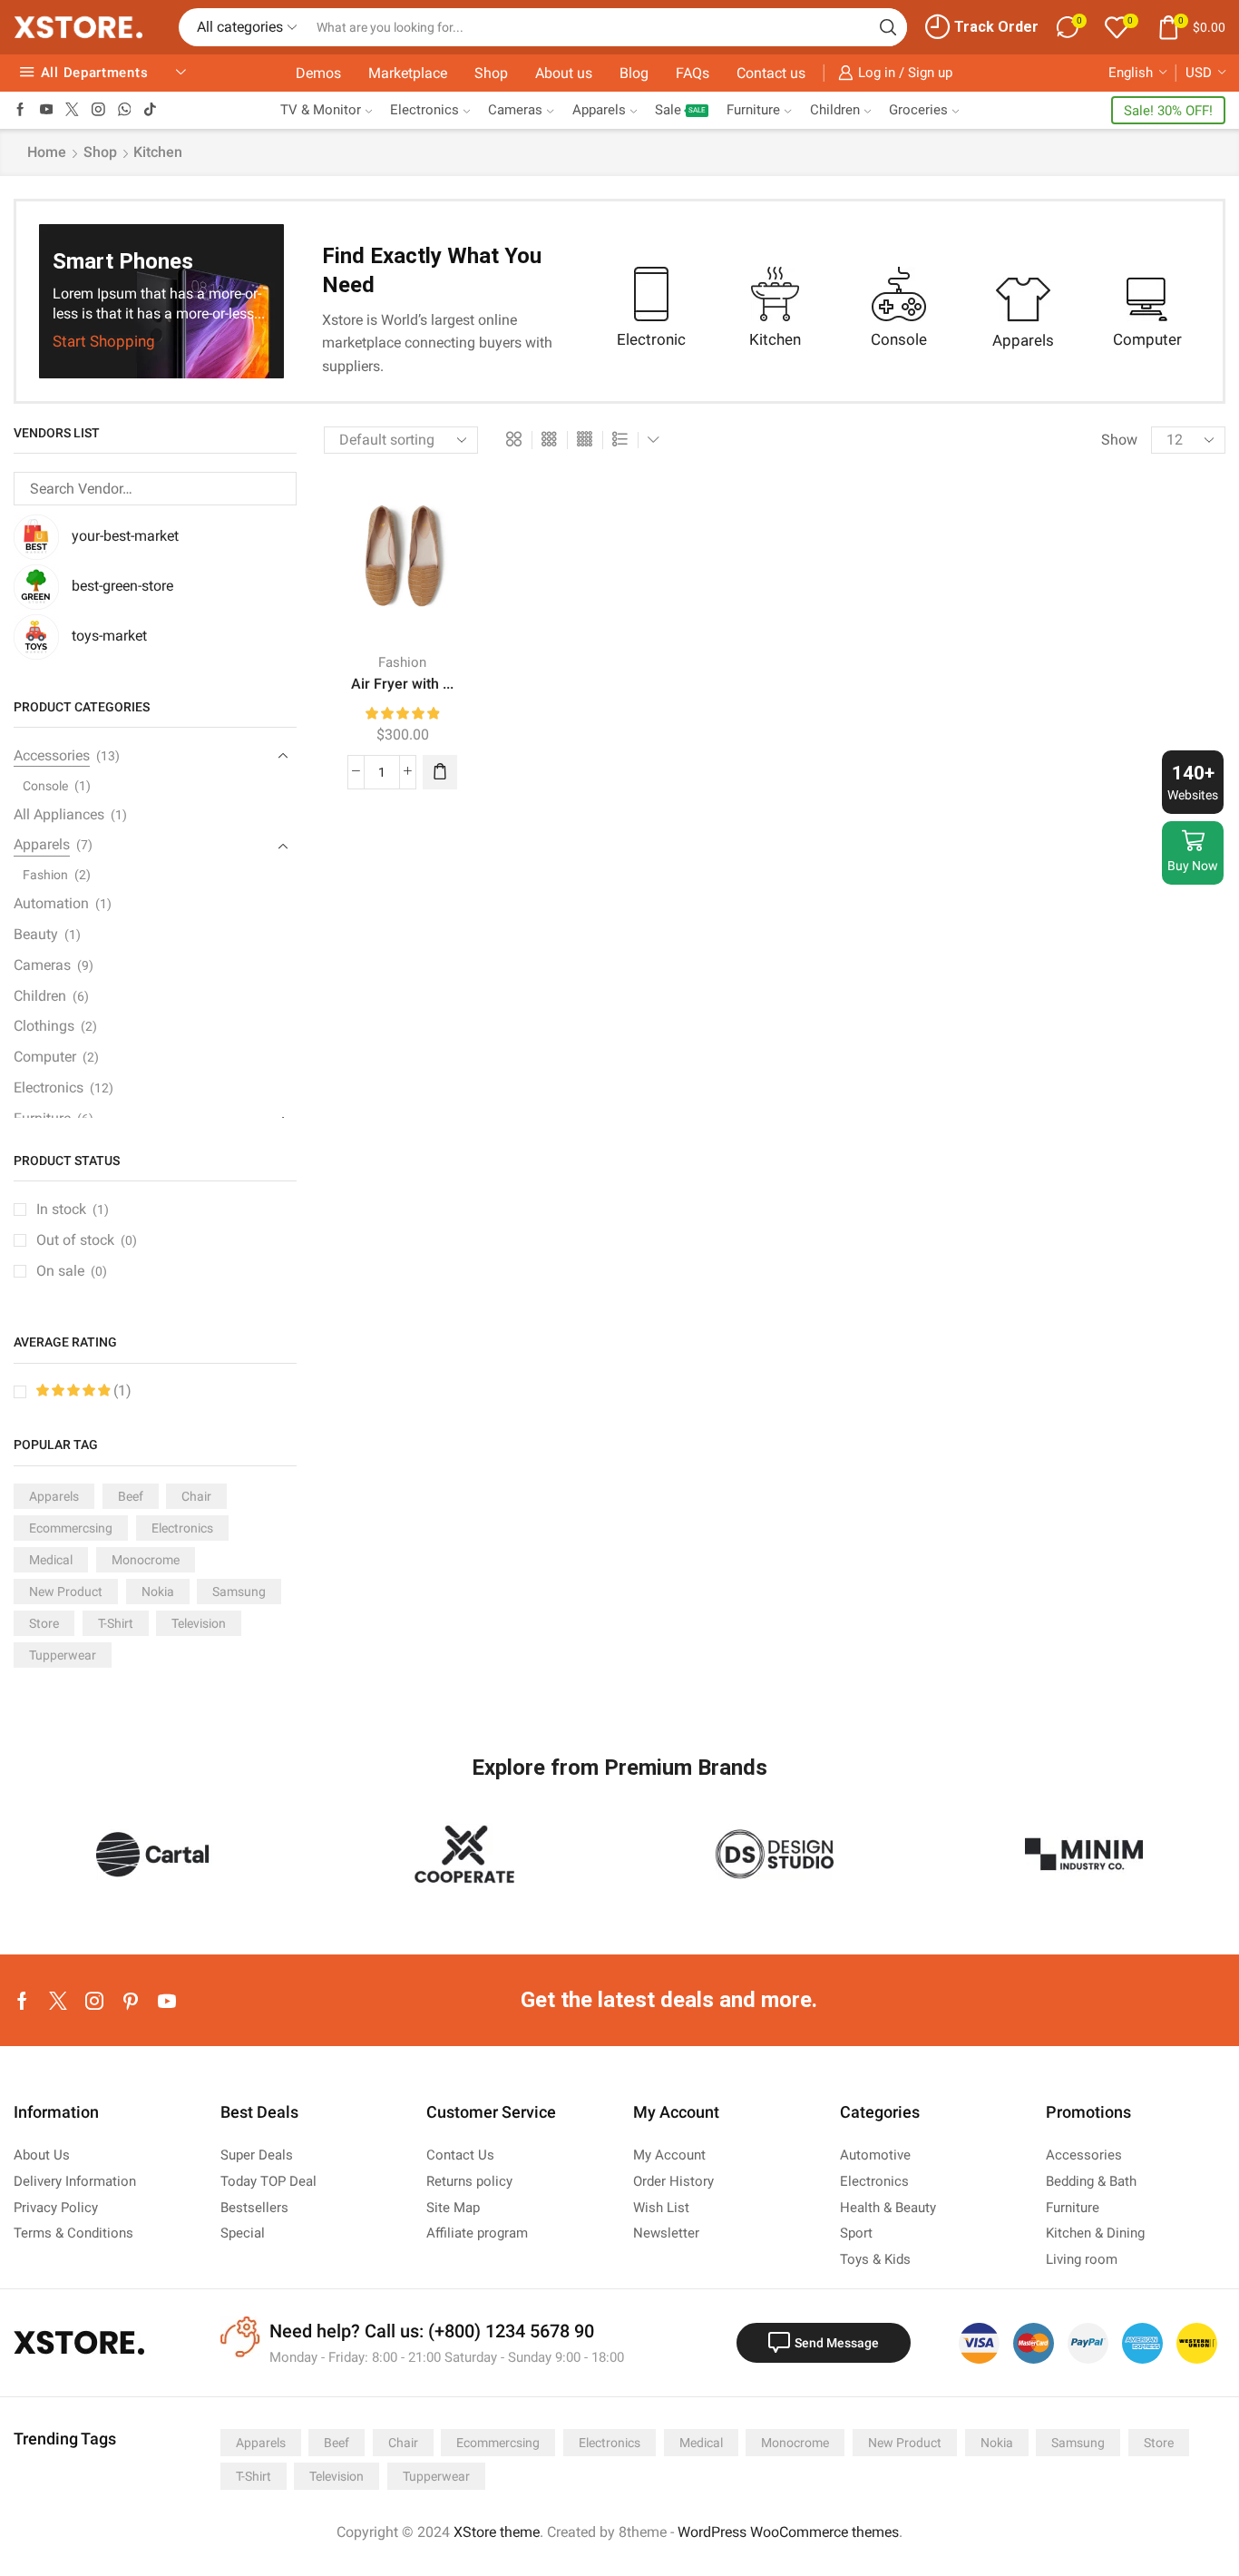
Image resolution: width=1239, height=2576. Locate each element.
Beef (131, 1496)
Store (44, 1623)
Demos (318, 73)
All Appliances (59, 814)
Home (47, 152)
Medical (51, 1560)
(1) (121, 1391)
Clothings (44, 1026)
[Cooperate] (465, 1854)
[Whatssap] (125, 110)
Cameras (515, 110)
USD (1199, 73)
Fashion (402, 662)
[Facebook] (20, 110)
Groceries (918, 110)
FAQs (693, 73)
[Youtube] (47, 110)
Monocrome (146, 1560)
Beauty (36, 934)
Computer (45, 1057)
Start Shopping (104, 343)
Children (835, 110)
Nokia (158, 1592)
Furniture (753, 110)
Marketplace (408, 73)
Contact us (771, 73)
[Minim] (1085, 1854)
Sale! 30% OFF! (1168, 111)
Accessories (52, 755)
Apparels (599, 110)
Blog (634, 73)
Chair (196, 1496)
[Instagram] (98, 110)
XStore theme (497, 2532)
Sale (680, 110)
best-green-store (122, 586)
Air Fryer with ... (402, 684)
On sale (72, 1271)
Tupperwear (63, 1655)
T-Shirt (116, 1623)
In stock (73, 1209)
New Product (66, 1592)
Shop (491, 73)
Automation (51, 903)
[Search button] (888, 27)
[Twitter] (72, 110)
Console (45, 786)
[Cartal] (155, 1854)
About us (564, 73)
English (1131, 73)
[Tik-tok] (150, 110)
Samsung (239, 1592)
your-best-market (125, 536)
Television (199, 1623)
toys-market (109, 636)
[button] (440, 772)
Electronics (424, 110)
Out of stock (87, 1240)
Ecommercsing (71, 1528)
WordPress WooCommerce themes (788, 2532)
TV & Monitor (321, 110)
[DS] (775, 1854)
